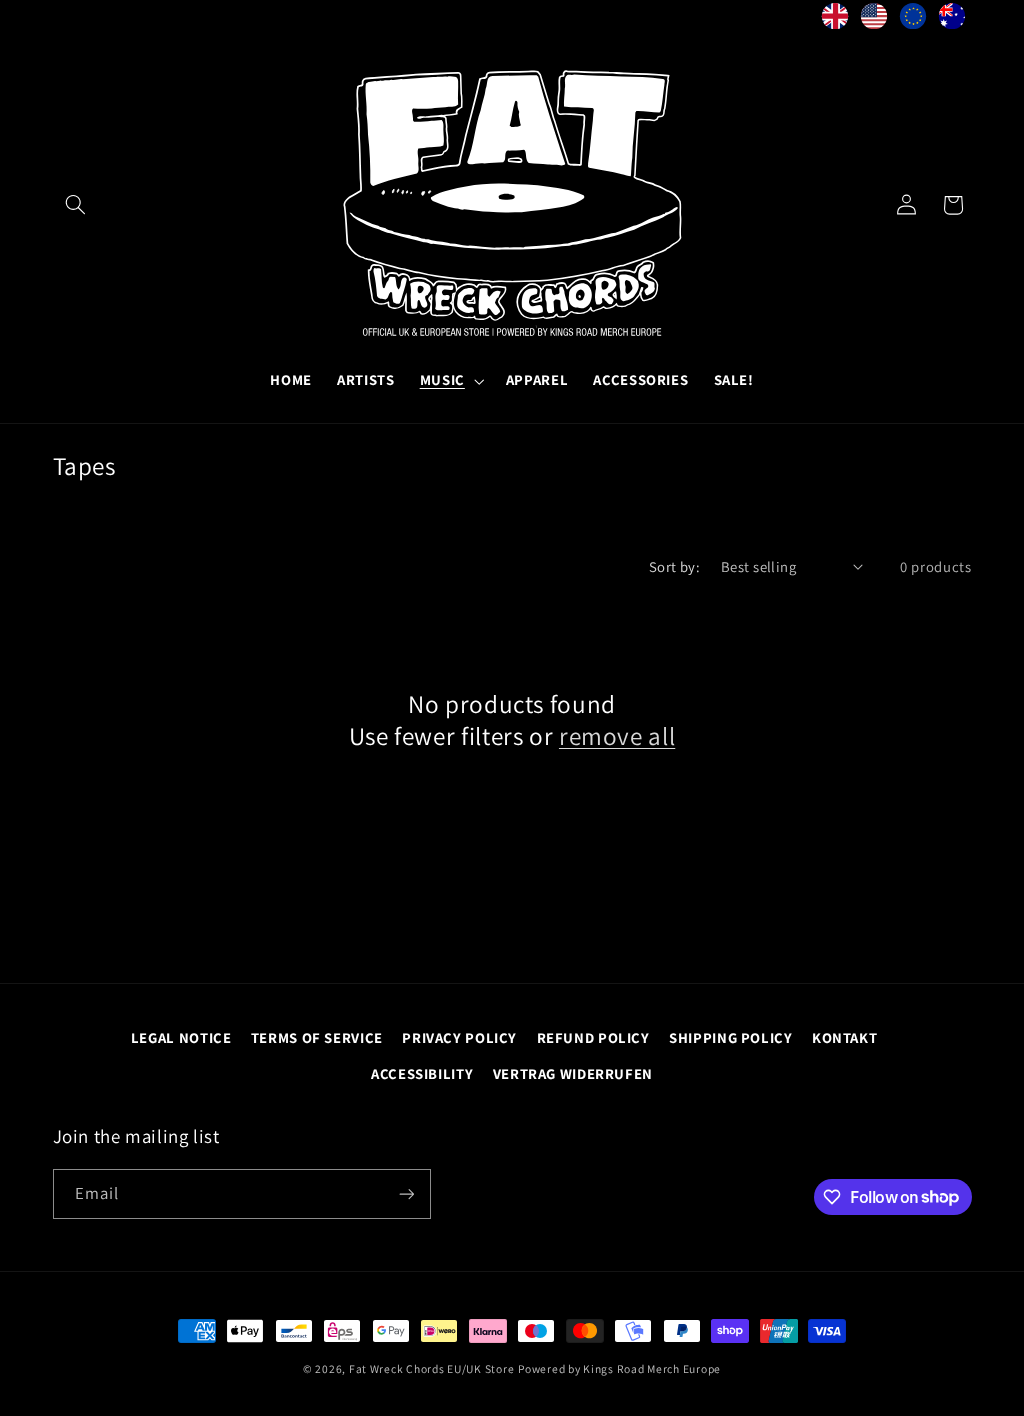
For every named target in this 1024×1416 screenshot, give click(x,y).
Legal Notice (181, 1037)
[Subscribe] (406, 1193)
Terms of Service (317, 1037)
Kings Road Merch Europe (652, 1368)
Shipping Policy (730, 1037)
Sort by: (674, 566)
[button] (76, 205)
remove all (617, 736)
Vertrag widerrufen (573, 1073)
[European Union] (913, 21)
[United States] (874, 21)
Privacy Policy (459, 1037)
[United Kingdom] (835, 21)
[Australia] (952, 21)
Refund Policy (593, 1037)
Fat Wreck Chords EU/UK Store (432, 1368)
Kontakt (844, 1037)
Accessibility (422, 1073)
